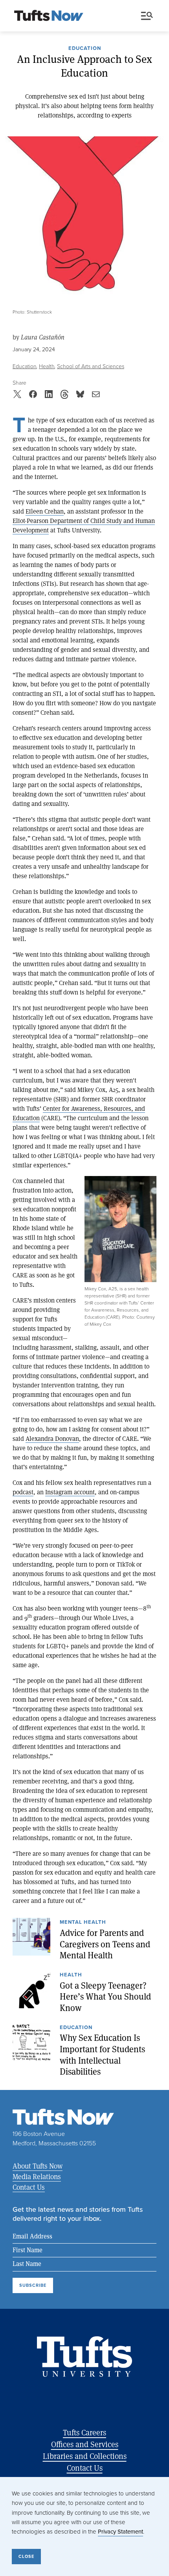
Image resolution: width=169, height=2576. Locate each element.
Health (47, 366)
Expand (120, 1229)
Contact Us (29, 2187)
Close (26, 2556)
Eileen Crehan (45, 511)
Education (85, 49)
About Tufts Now (38, 2166)
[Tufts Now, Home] (49, 16)
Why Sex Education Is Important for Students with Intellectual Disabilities (102, 2055)
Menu (149, 16)
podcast (23, 1492)
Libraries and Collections (85, 2456)
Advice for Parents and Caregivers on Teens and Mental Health (105, 1944)
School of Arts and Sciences (91, 366)
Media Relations (37, 2176)
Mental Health (83, 1923)
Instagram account (70, 1492)
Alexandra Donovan (52, 1438)
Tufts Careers (84, 2432)
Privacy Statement (120, 2532)
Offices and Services (85, 2444)
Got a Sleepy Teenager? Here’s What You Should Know (105, 1997)
